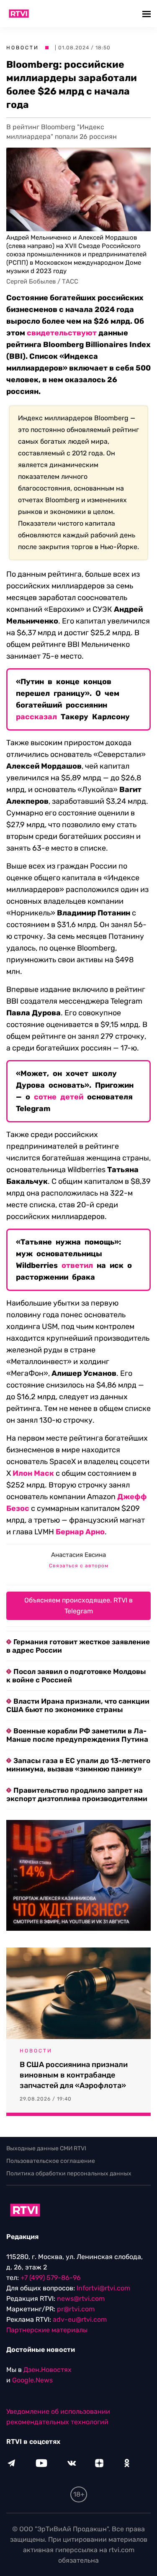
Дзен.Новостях (48, 2370)
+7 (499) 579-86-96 (51, 2278)
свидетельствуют (62, 333)
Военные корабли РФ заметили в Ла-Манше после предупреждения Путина (77, 1735)
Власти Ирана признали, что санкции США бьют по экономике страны (78, 1705)
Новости (23, 48)
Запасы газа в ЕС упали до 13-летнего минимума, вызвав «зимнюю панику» (78, 1765)
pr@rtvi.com (76, 2309)
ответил (77, 1265)
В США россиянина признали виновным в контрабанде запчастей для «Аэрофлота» (74, 2075)
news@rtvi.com (81, 2299)
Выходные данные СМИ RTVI (46, 2148)
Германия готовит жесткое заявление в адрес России (78, 1646)
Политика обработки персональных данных (69, 2173)
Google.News (32, 2380)
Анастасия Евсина (78, 1555)
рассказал (36, 717)
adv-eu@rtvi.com (80, 2319)
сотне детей (59, 1097)
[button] (148, 14)
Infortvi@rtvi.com (103, 2288)
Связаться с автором (79, 1566)
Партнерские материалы (47, 2330)
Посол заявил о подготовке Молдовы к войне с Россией (76, 1676)
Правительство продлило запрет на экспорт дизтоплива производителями (77, 1794)
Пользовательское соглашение (51, 2161)
